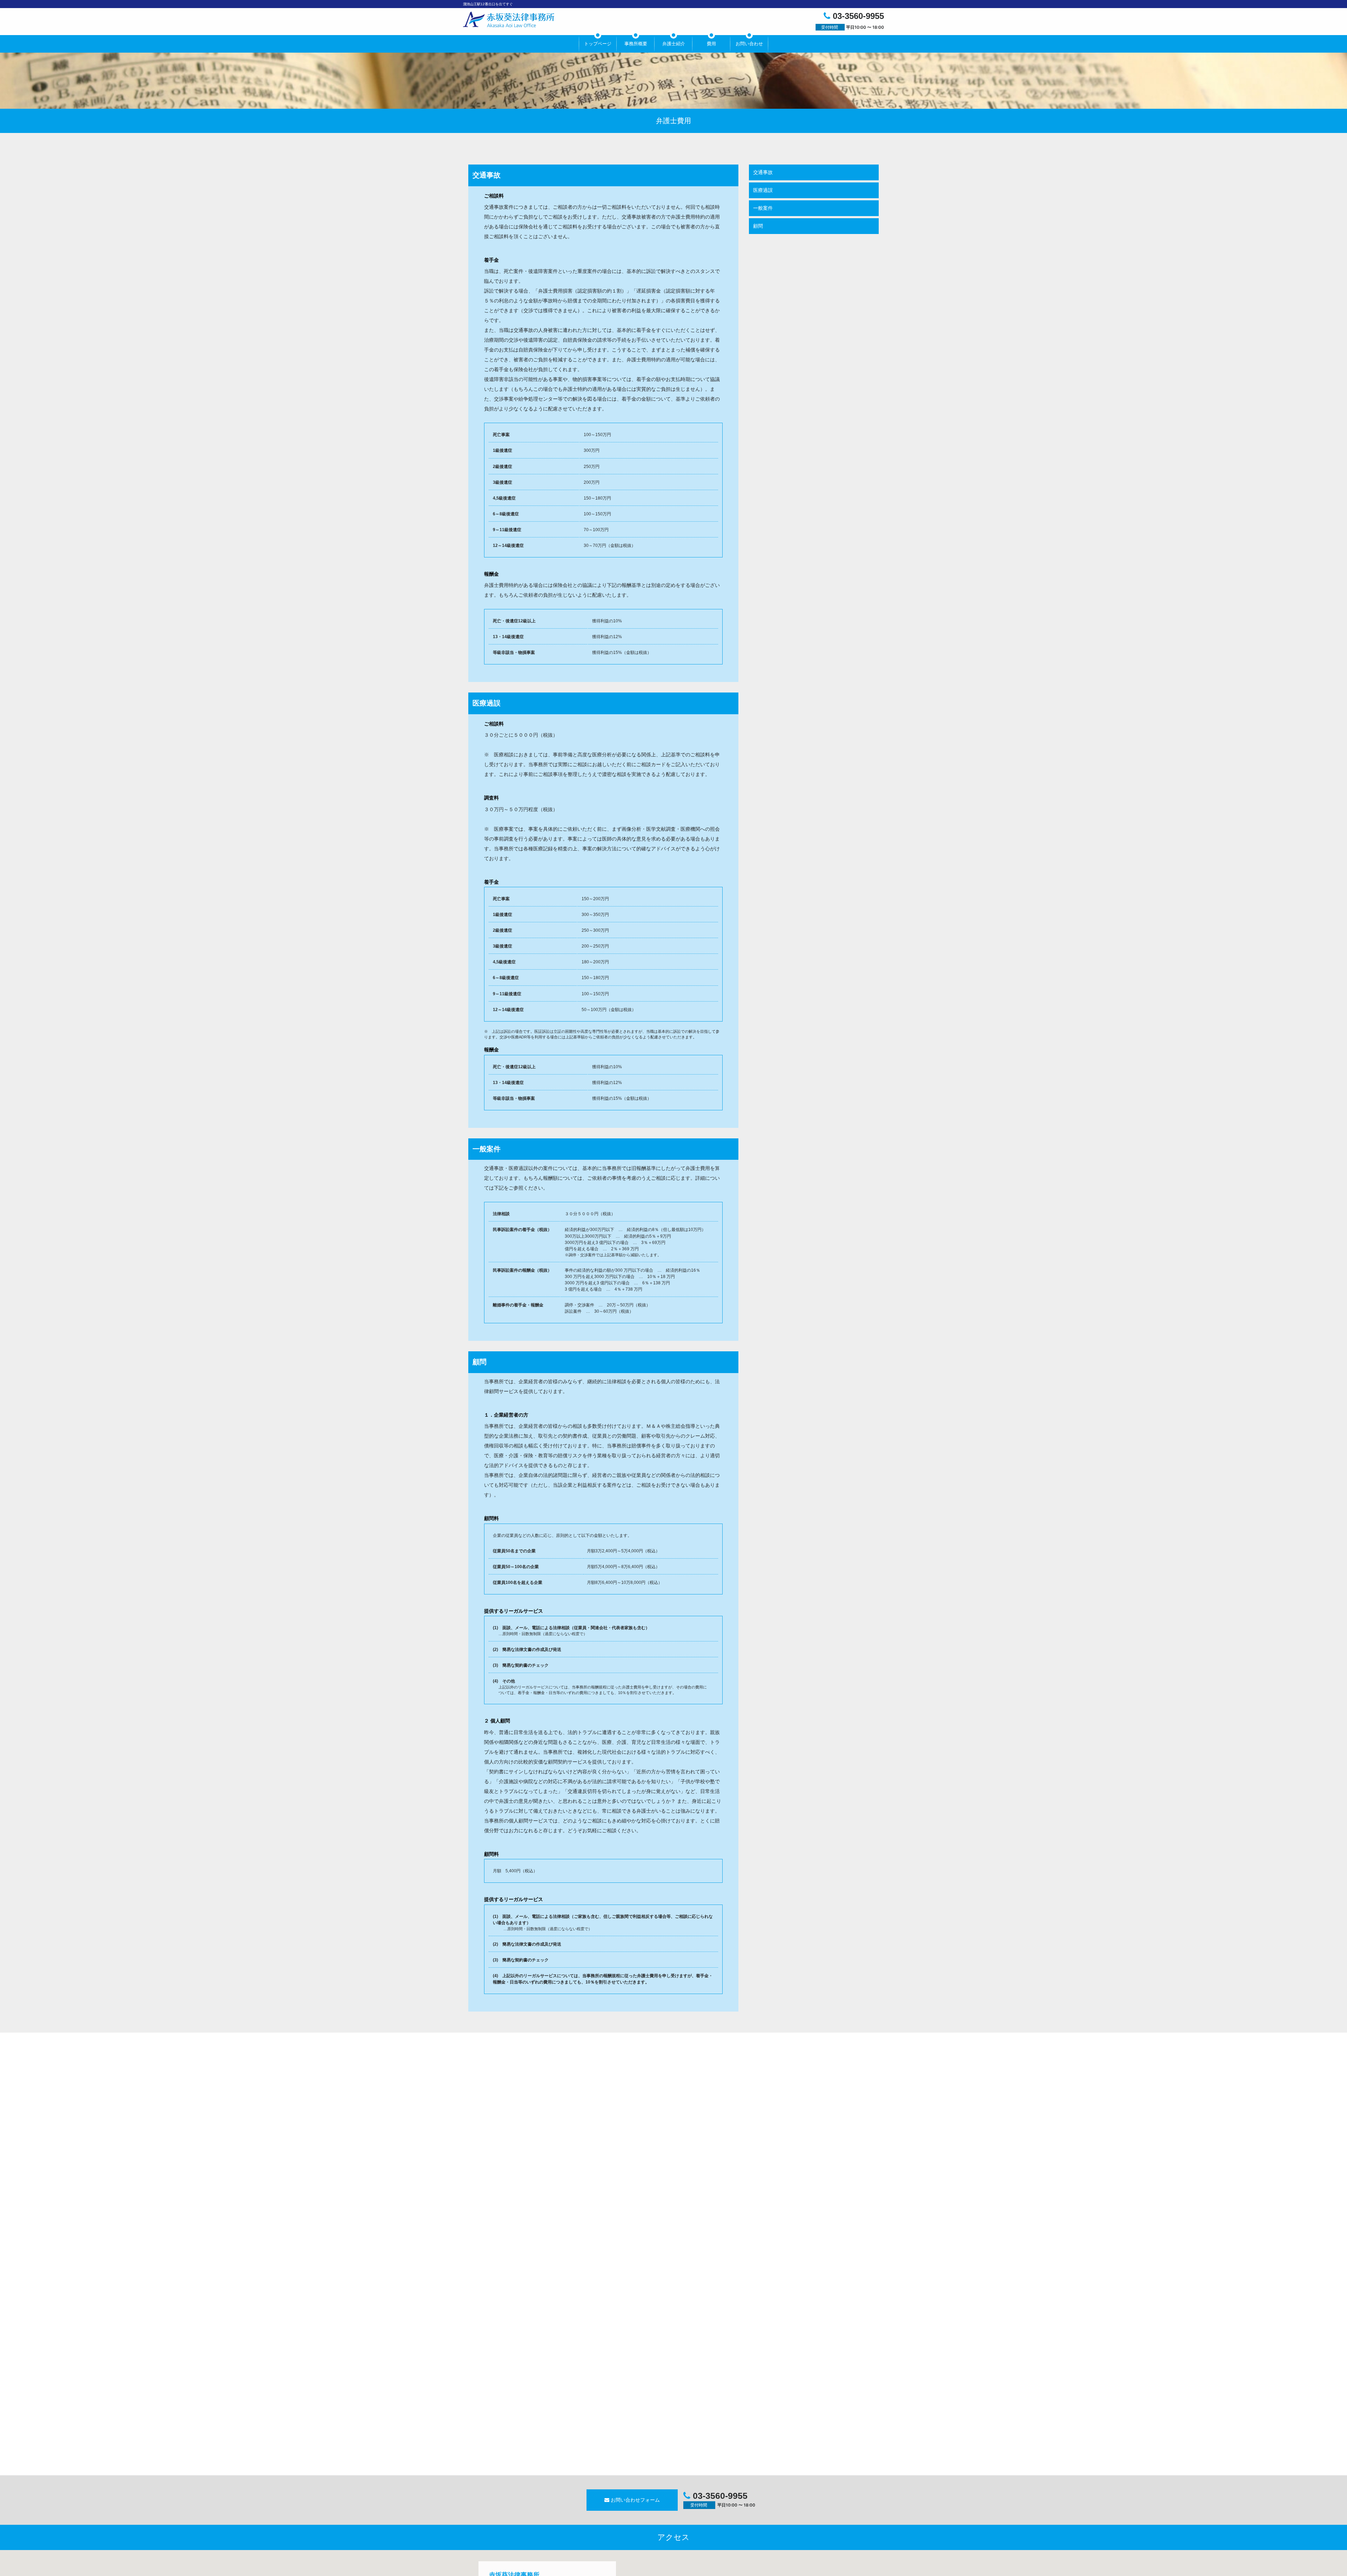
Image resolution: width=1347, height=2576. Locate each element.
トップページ (598, 44)
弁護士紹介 (674, 44)
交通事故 (763, 172)
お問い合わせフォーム (635, 2500)
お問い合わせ (749, 44)
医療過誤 (763, 190)
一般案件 (763, 208)
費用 (711, 44)
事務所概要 (636, 44)
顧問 (758, 226)
